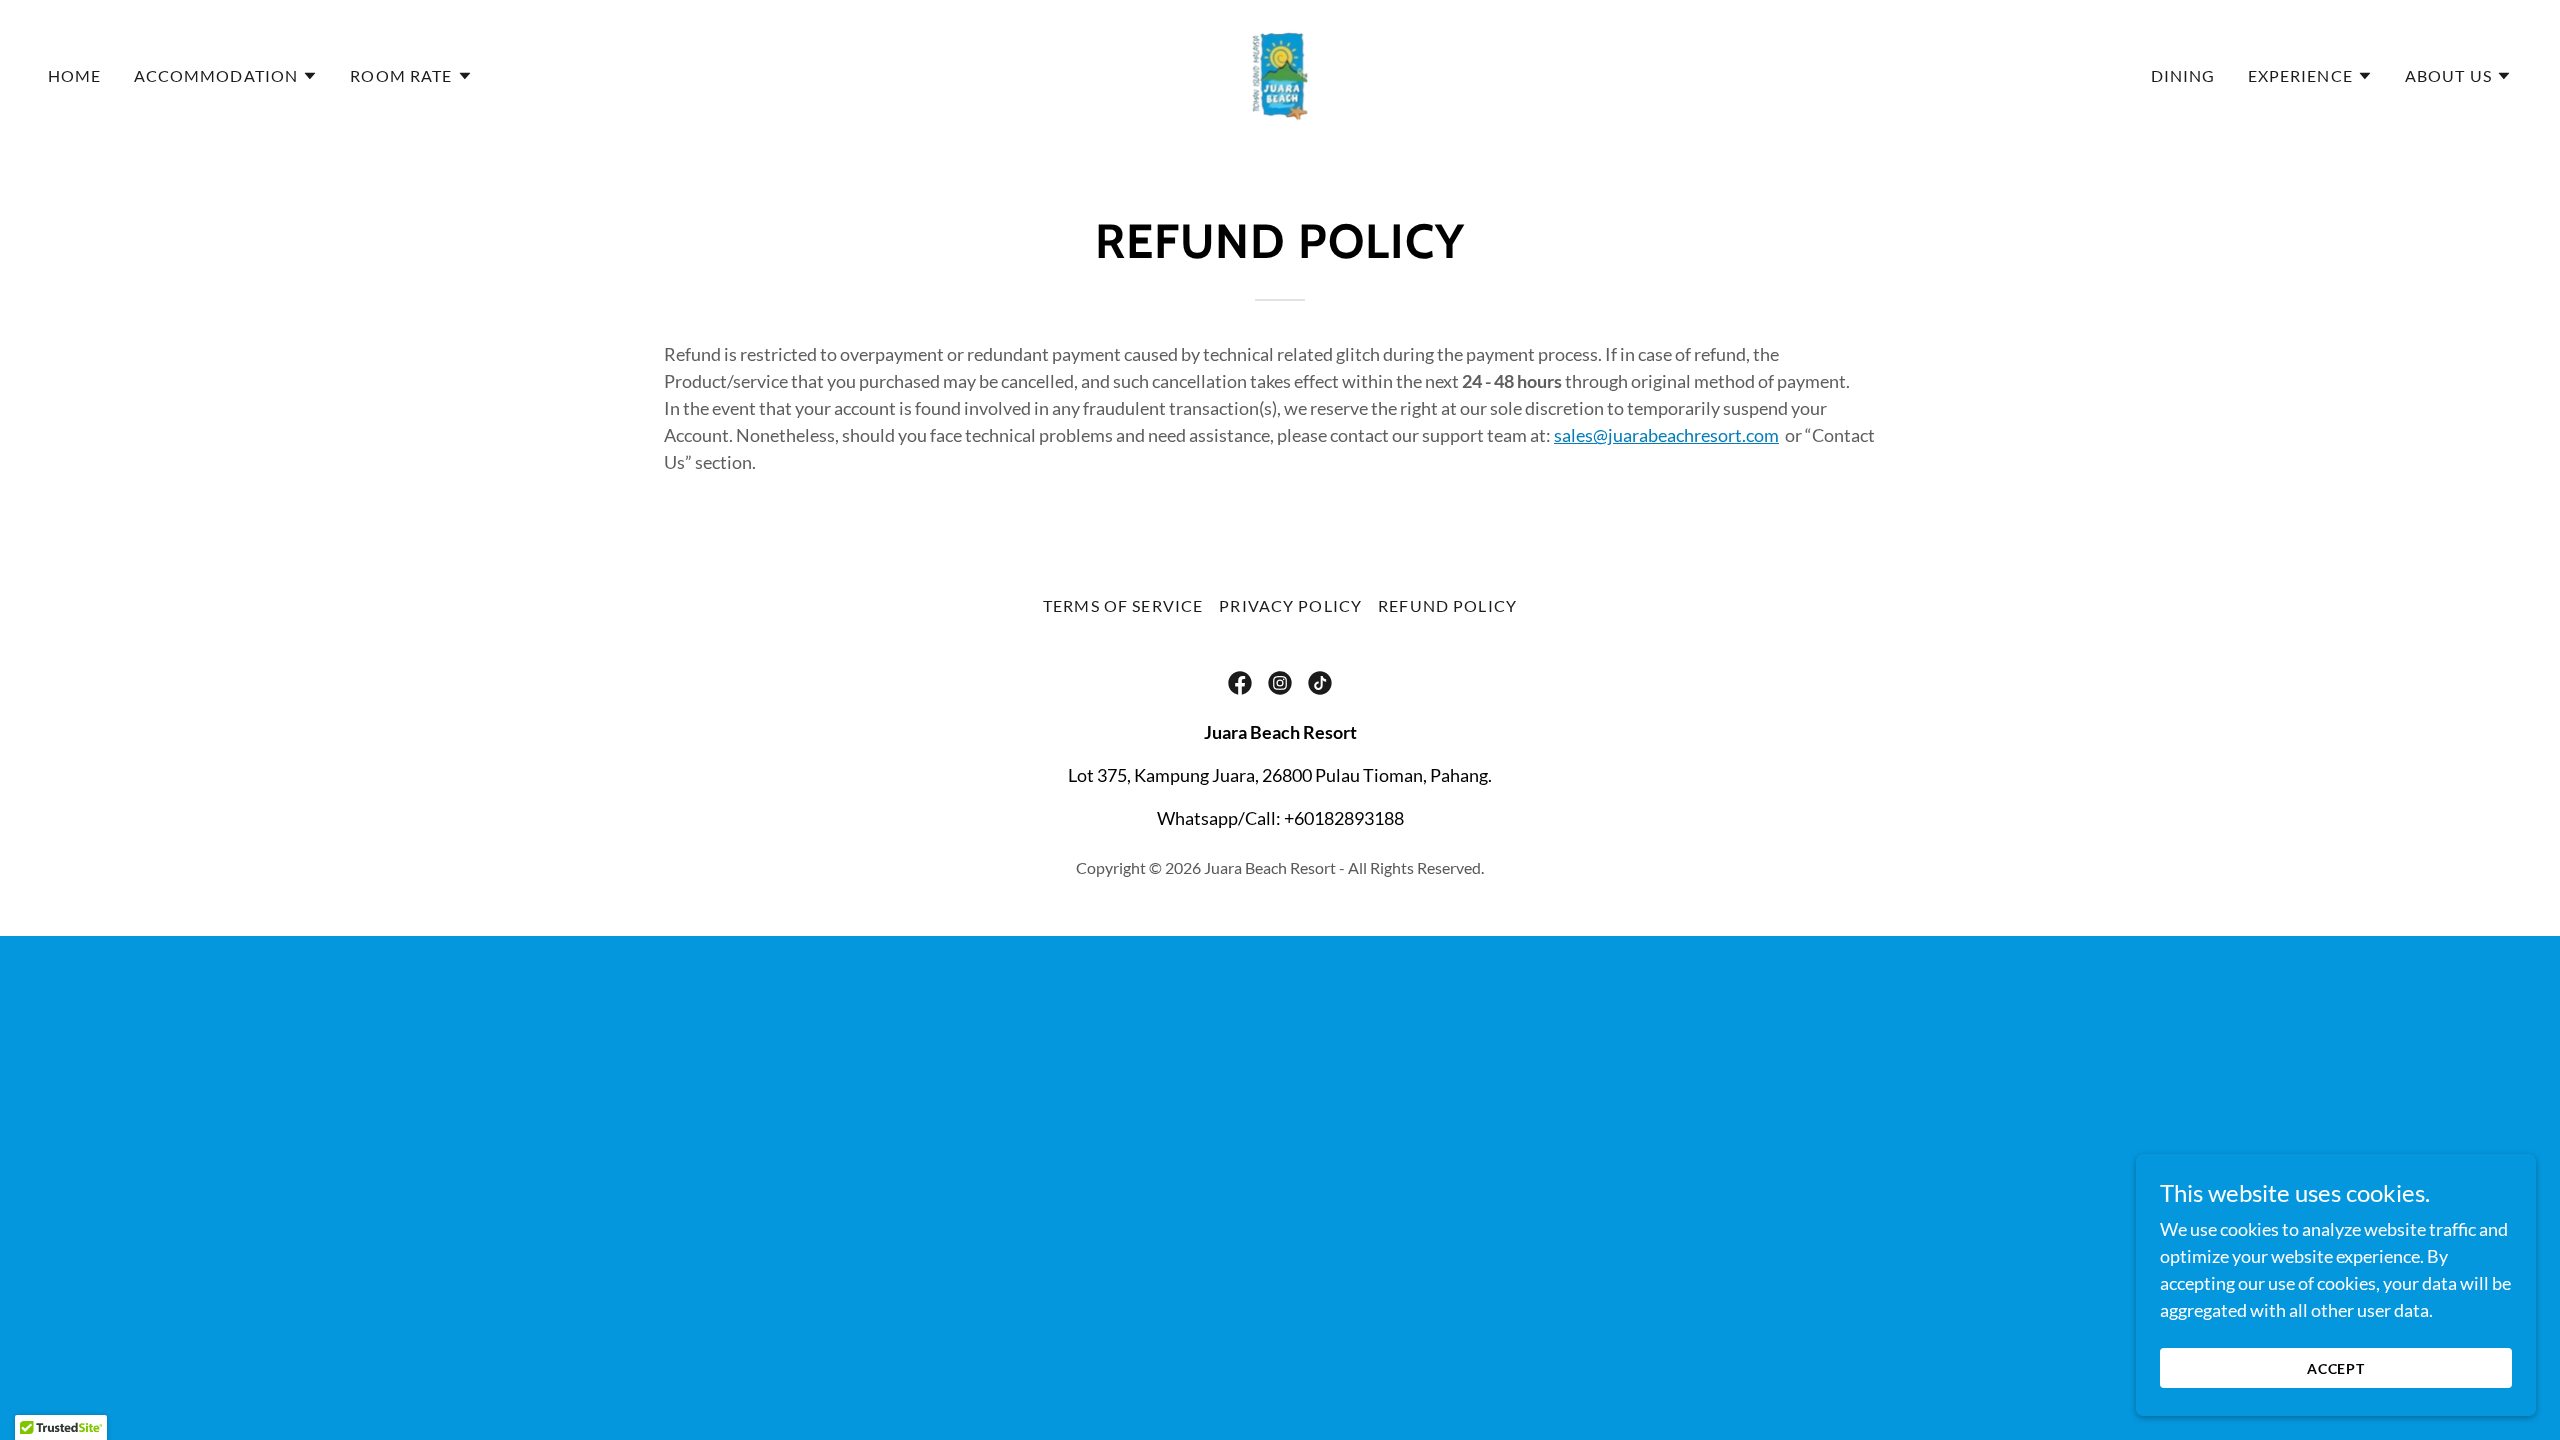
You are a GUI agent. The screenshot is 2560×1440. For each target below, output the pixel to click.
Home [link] (75, 75)
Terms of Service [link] (1123, 605)
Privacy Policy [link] (1290, 605)
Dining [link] (2183, 75)
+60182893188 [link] (1344, 818)
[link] (1280, 74)
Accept (2336, 1368)
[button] (226, 76)
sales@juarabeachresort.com (1666, 435)
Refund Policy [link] (1447, 605)
